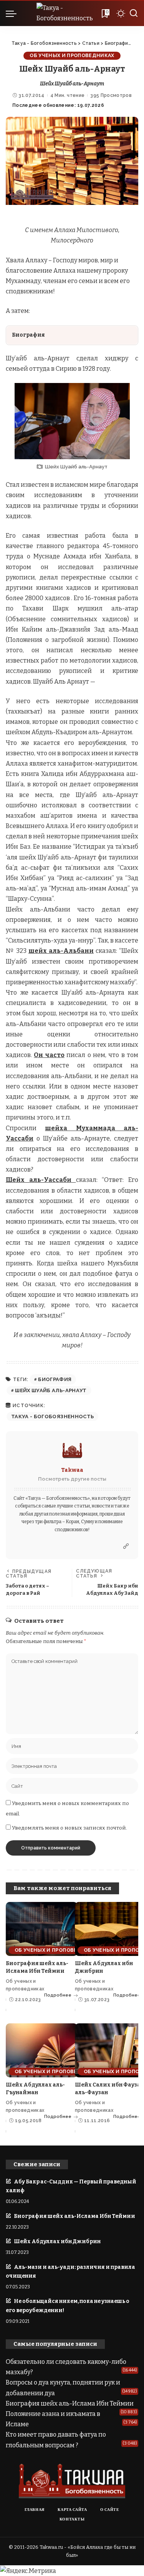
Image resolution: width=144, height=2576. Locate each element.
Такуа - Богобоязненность (52, 1416)
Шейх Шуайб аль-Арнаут (51, 1390)
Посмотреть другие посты (72, 1479)
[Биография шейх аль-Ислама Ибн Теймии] (42, 1929)
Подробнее (58, 1995)
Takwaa (72, 1470)
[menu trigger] (13, 13)
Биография (55, 1379)
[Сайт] (126, 1547)
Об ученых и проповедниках (72, 55)
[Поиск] (134, 13)
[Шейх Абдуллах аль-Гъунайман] (42, 2050)
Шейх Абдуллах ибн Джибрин (57, 2241)
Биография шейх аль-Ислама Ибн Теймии (74, 2216)
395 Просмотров (111, 95)
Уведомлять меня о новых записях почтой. (70, 1828)
